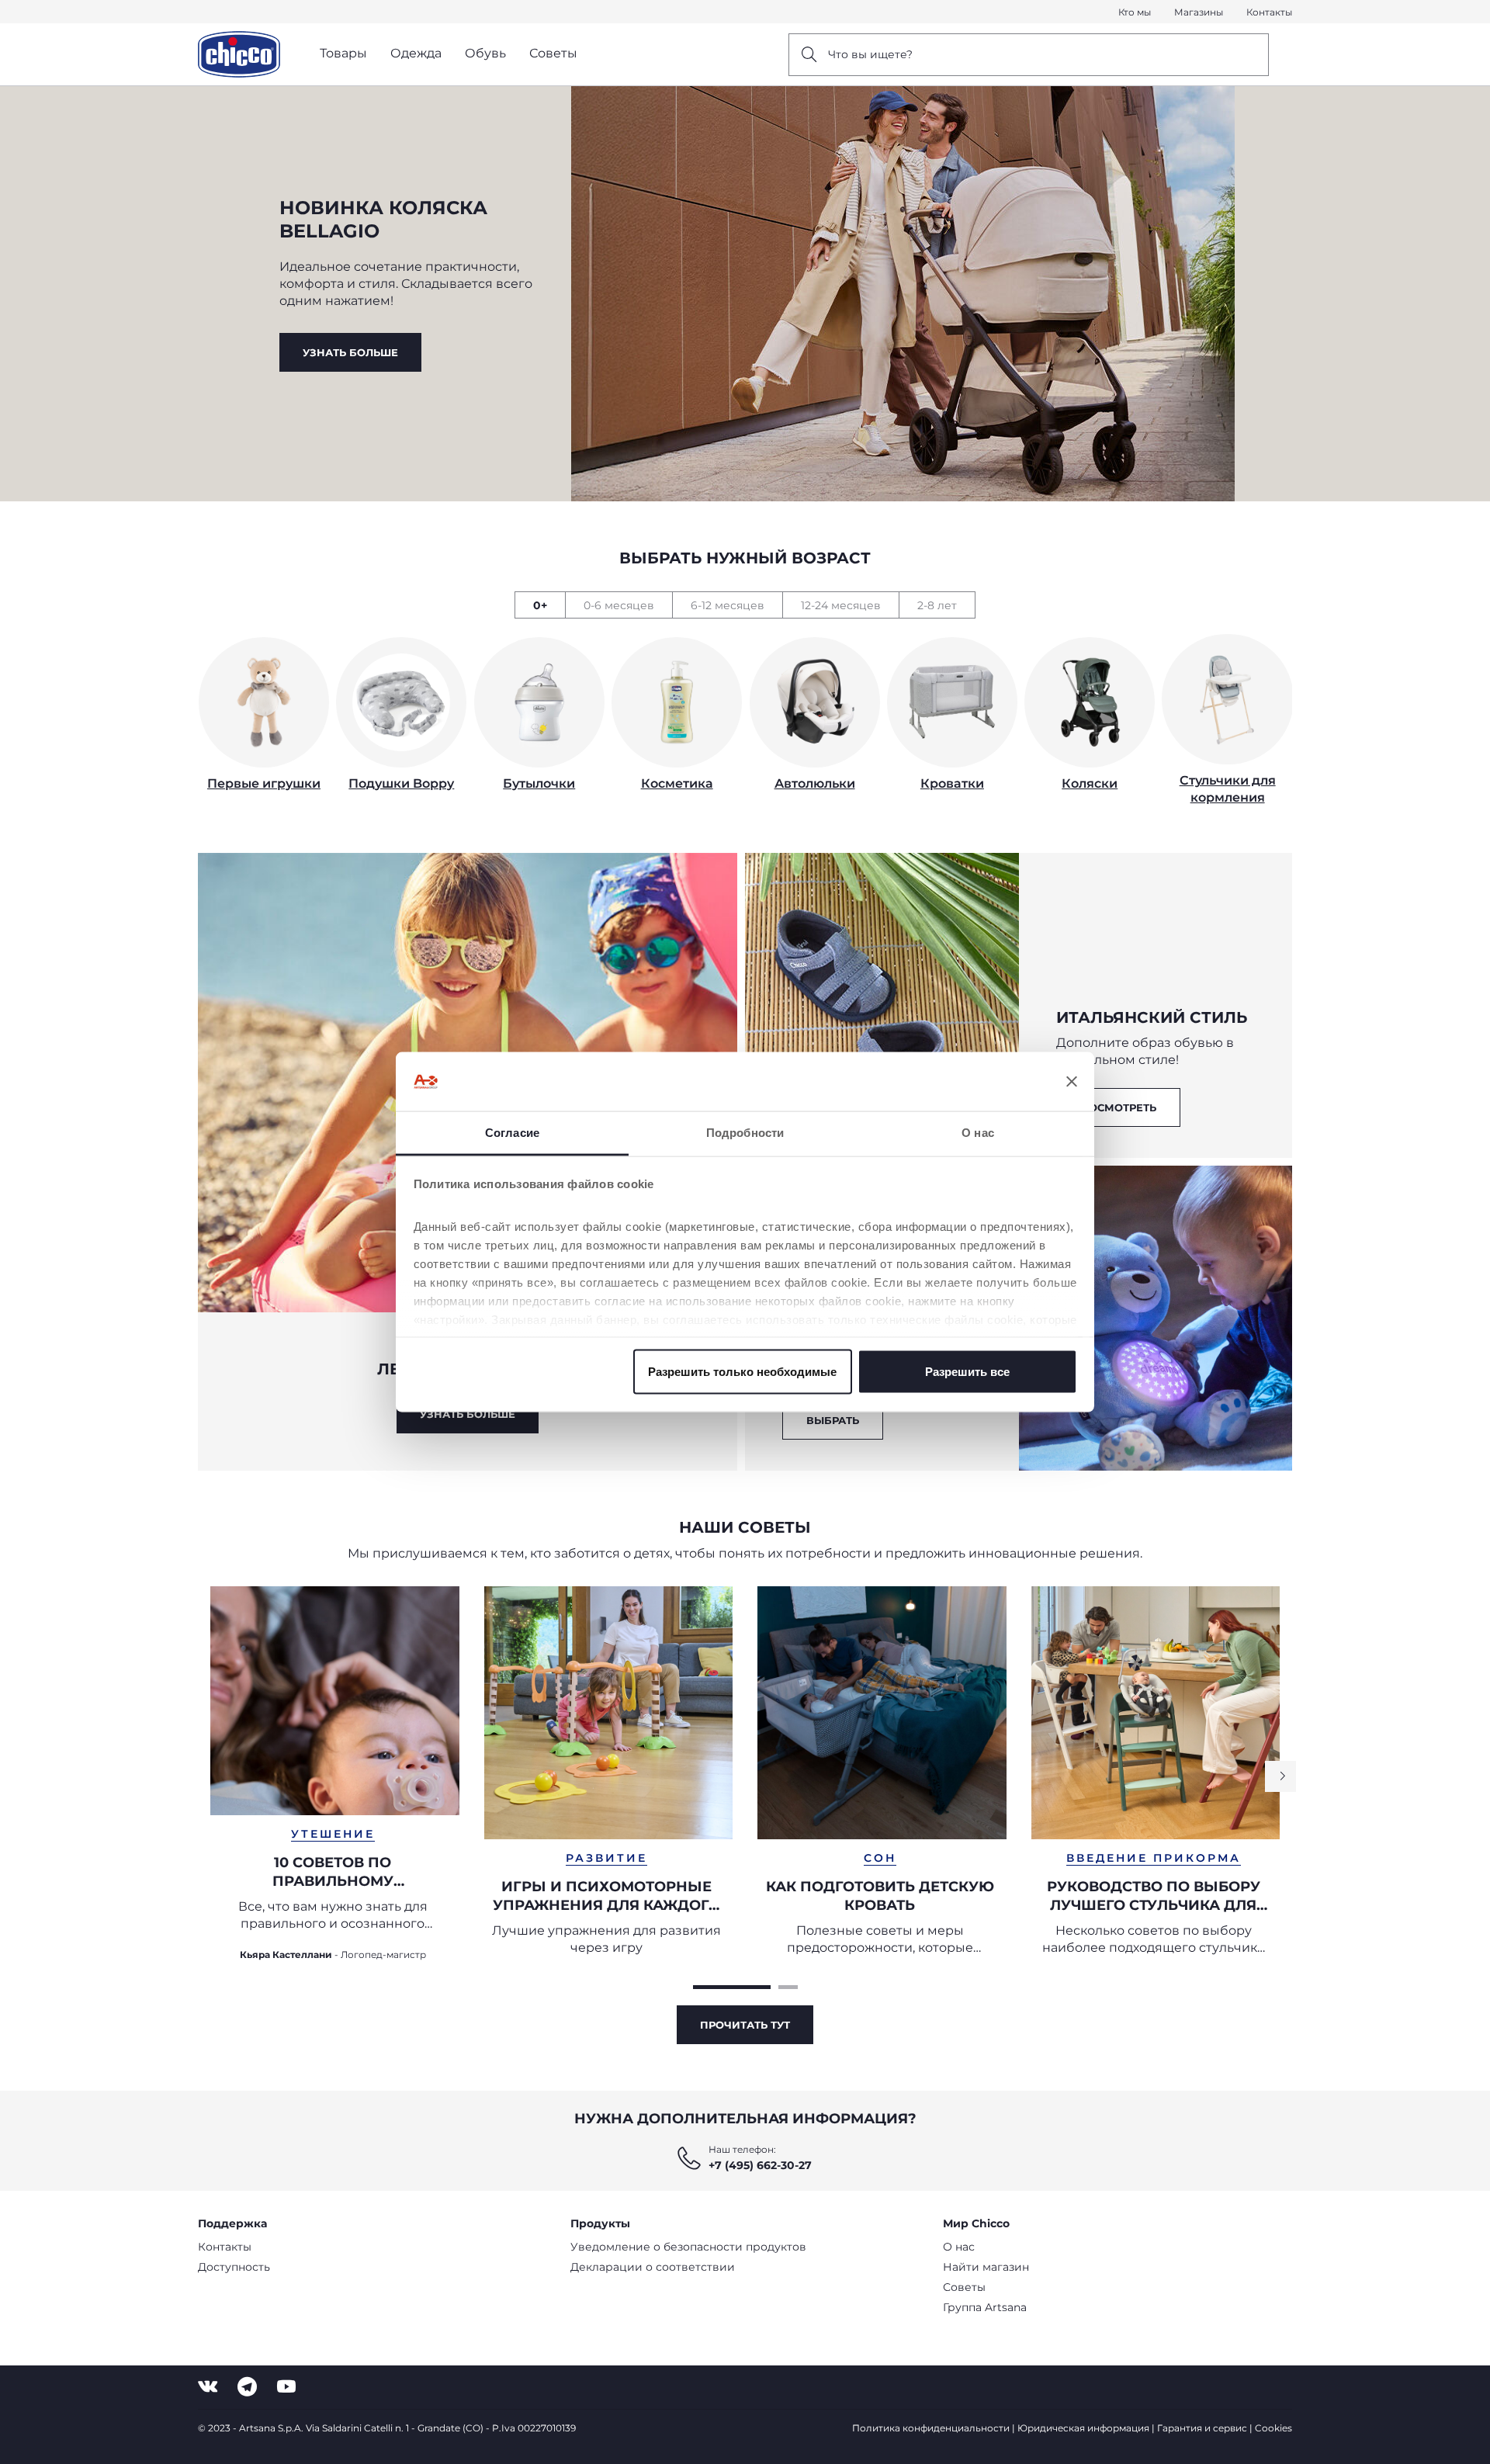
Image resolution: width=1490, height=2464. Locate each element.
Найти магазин (986, 2267)
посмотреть (1118, 1107)
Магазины (1199, 12)
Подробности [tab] (745, 1133)
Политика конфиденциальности (931, 2428)
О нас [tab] (978, 1133)
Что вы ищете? (870, 54)
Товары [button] (343, 53)
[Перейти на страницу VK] (208, 2387)
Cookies (1273, 2428)
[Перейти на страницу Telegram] (247, 2387)
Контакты (1269, 12)
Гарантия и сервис (1202, 2428)
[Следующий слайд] (1280, 1776)
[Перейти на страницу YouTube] (286, 2387)
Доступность (234, 2267)
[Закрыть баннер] (1072, 1082)
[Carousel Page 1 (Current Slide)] (732, 1987)
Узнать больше (350, 352)
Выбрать (833, 1420)
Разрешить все (967, 1371)
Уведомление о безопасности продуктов (688, 2247)
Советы (964, 2287)
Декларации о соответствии (653, 2267)
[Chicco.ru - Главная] (239, 54)
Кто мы (1135, 12)
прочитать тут (745, 2025)
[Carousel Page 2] (788, 1987)
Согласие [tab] (512, 1133)
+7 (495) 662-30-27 (760, 2165)
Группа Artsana (985, 2307)
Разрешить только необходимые (742, 1371)
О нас (959, 2247)
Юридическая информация (1083, 2428)
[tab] (540, 605)
